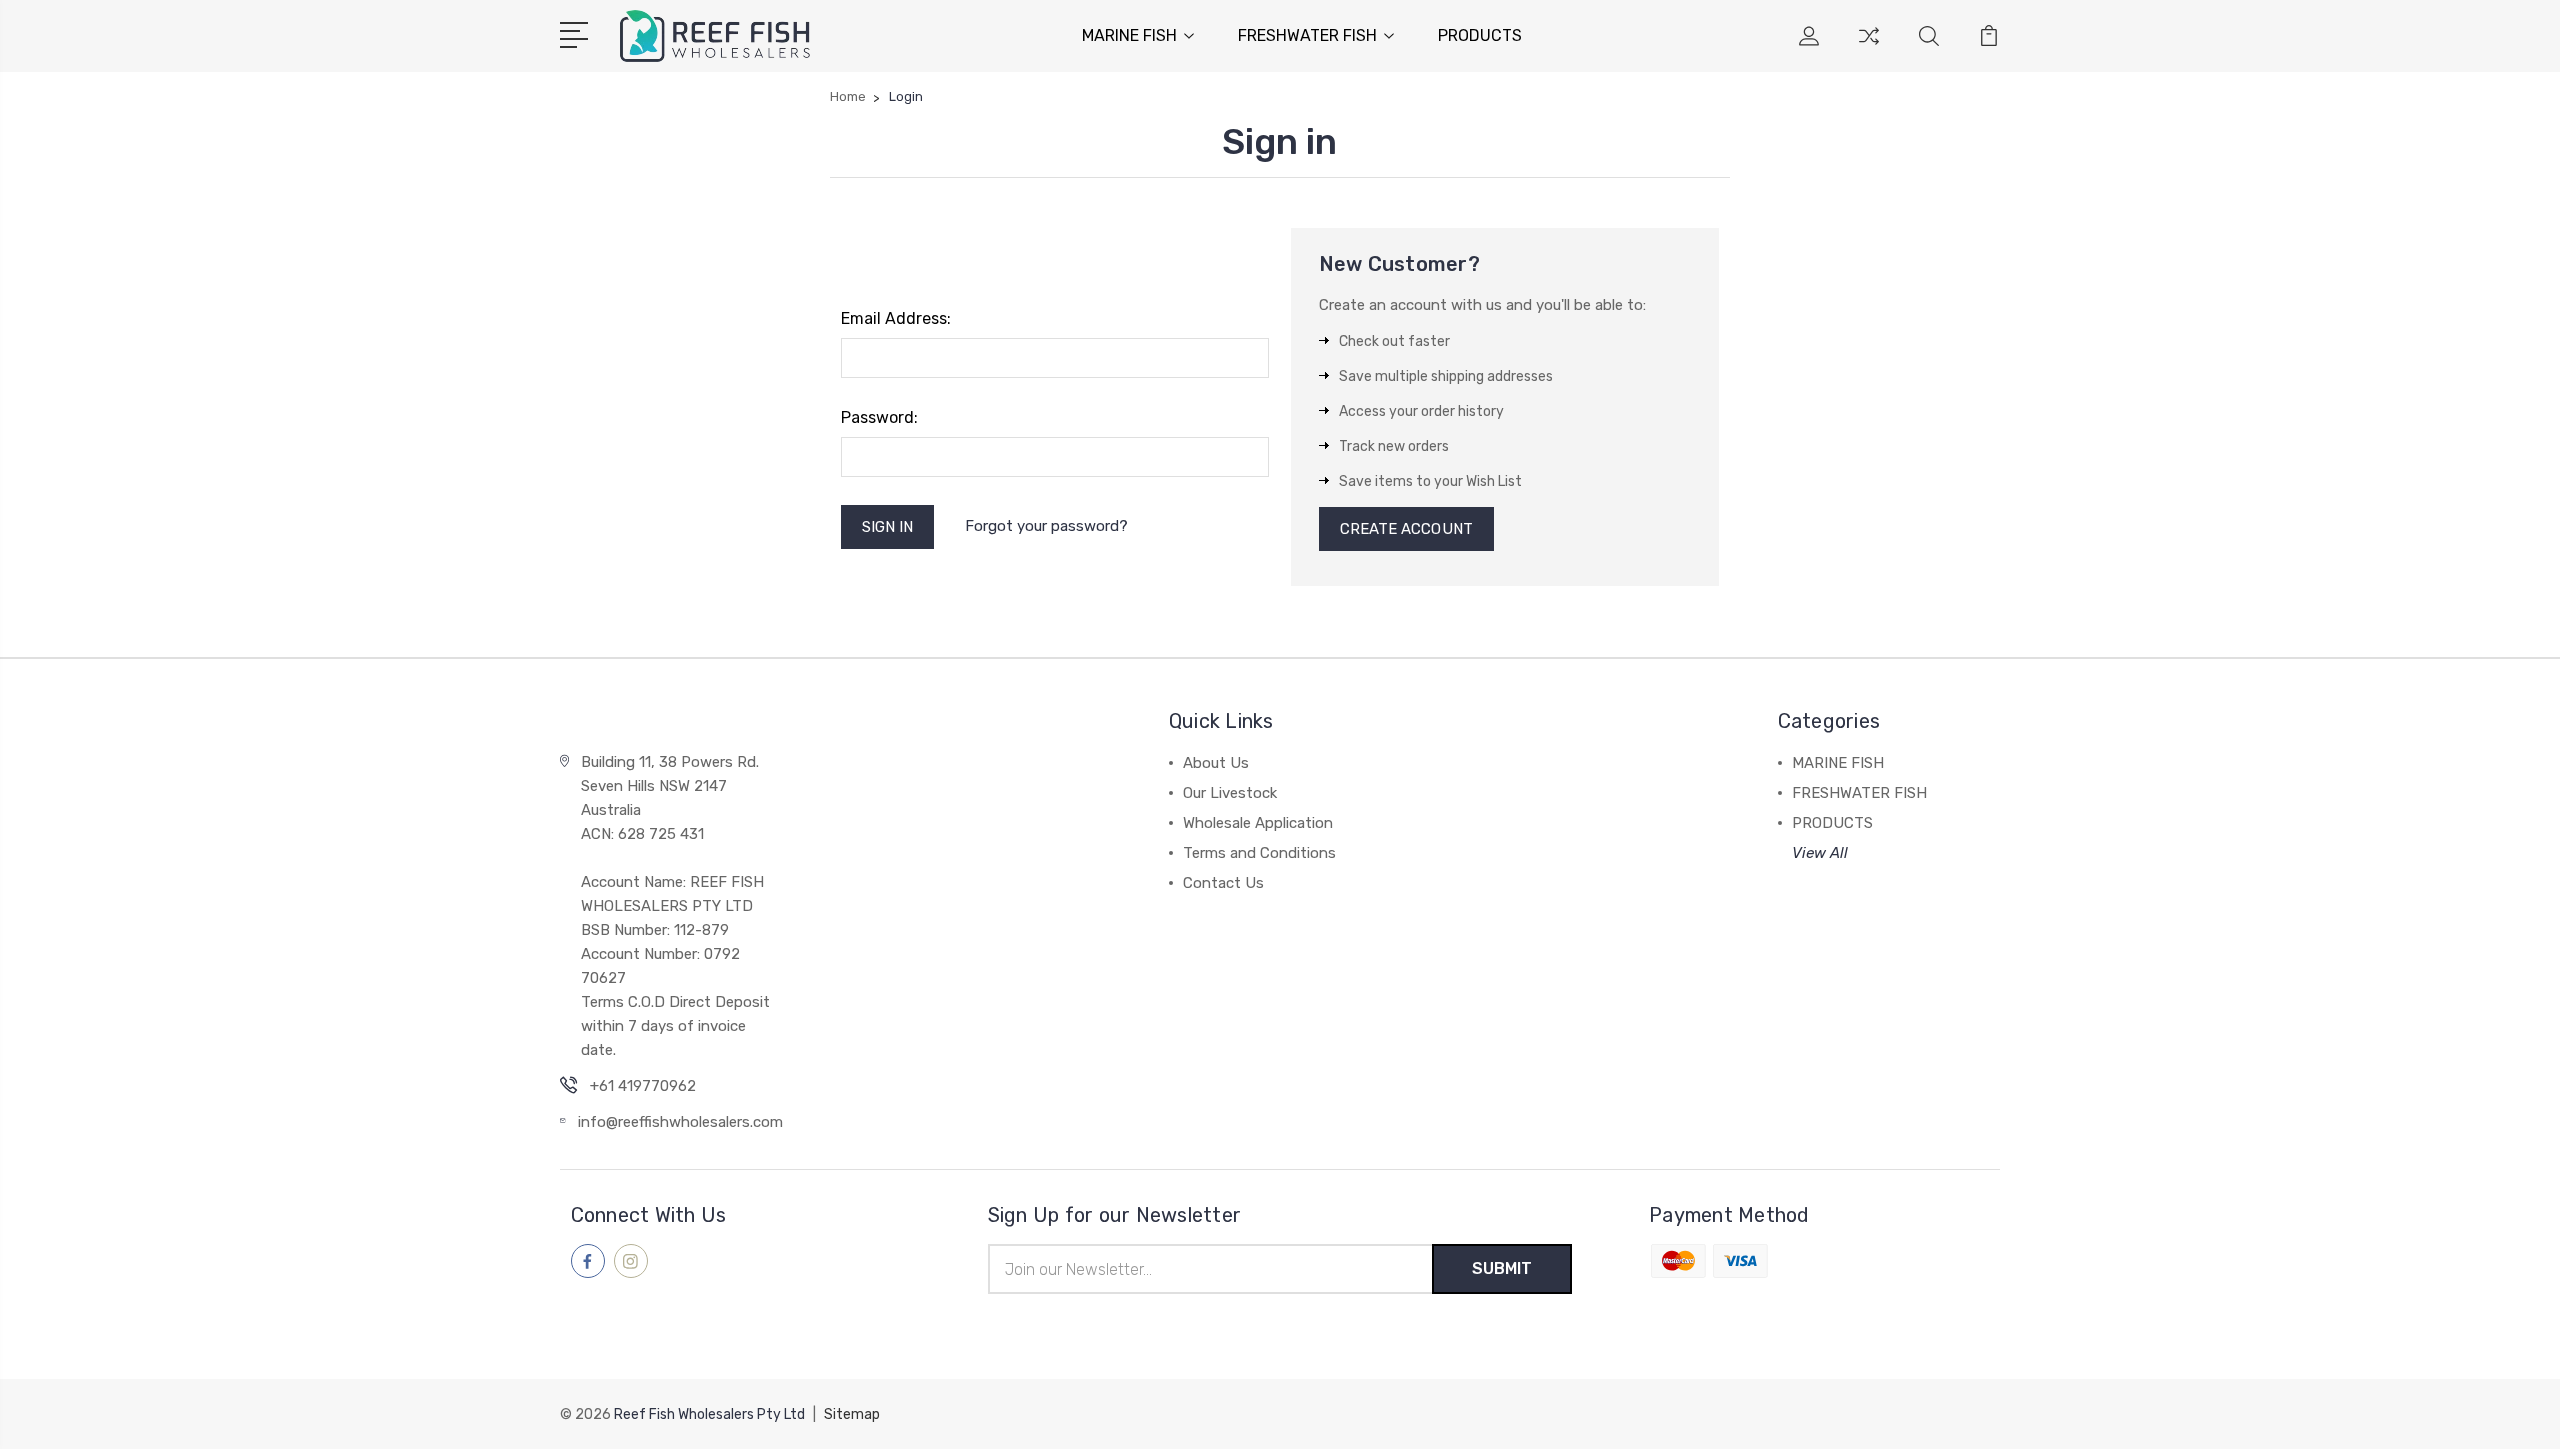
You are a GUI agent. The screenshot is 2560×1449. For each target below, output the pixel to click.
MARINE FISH (1129, 35)
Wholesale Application (1258, 823)
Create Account (1406, 529)
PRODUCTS (1480, 35)
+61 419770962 (643, 1086)
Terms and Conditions (1259, 853)
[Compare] (1869, 48)
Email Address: (896, 318)
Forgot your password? (1046, 526)
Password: (879, 417)
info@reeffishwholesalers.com (680, 1122)
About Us (1216, 763)
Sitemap (852, 1414)
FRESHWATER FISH (1307, 35)
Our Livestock (1230, 793)
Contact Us (1223, 883)
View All (1820, 853)
